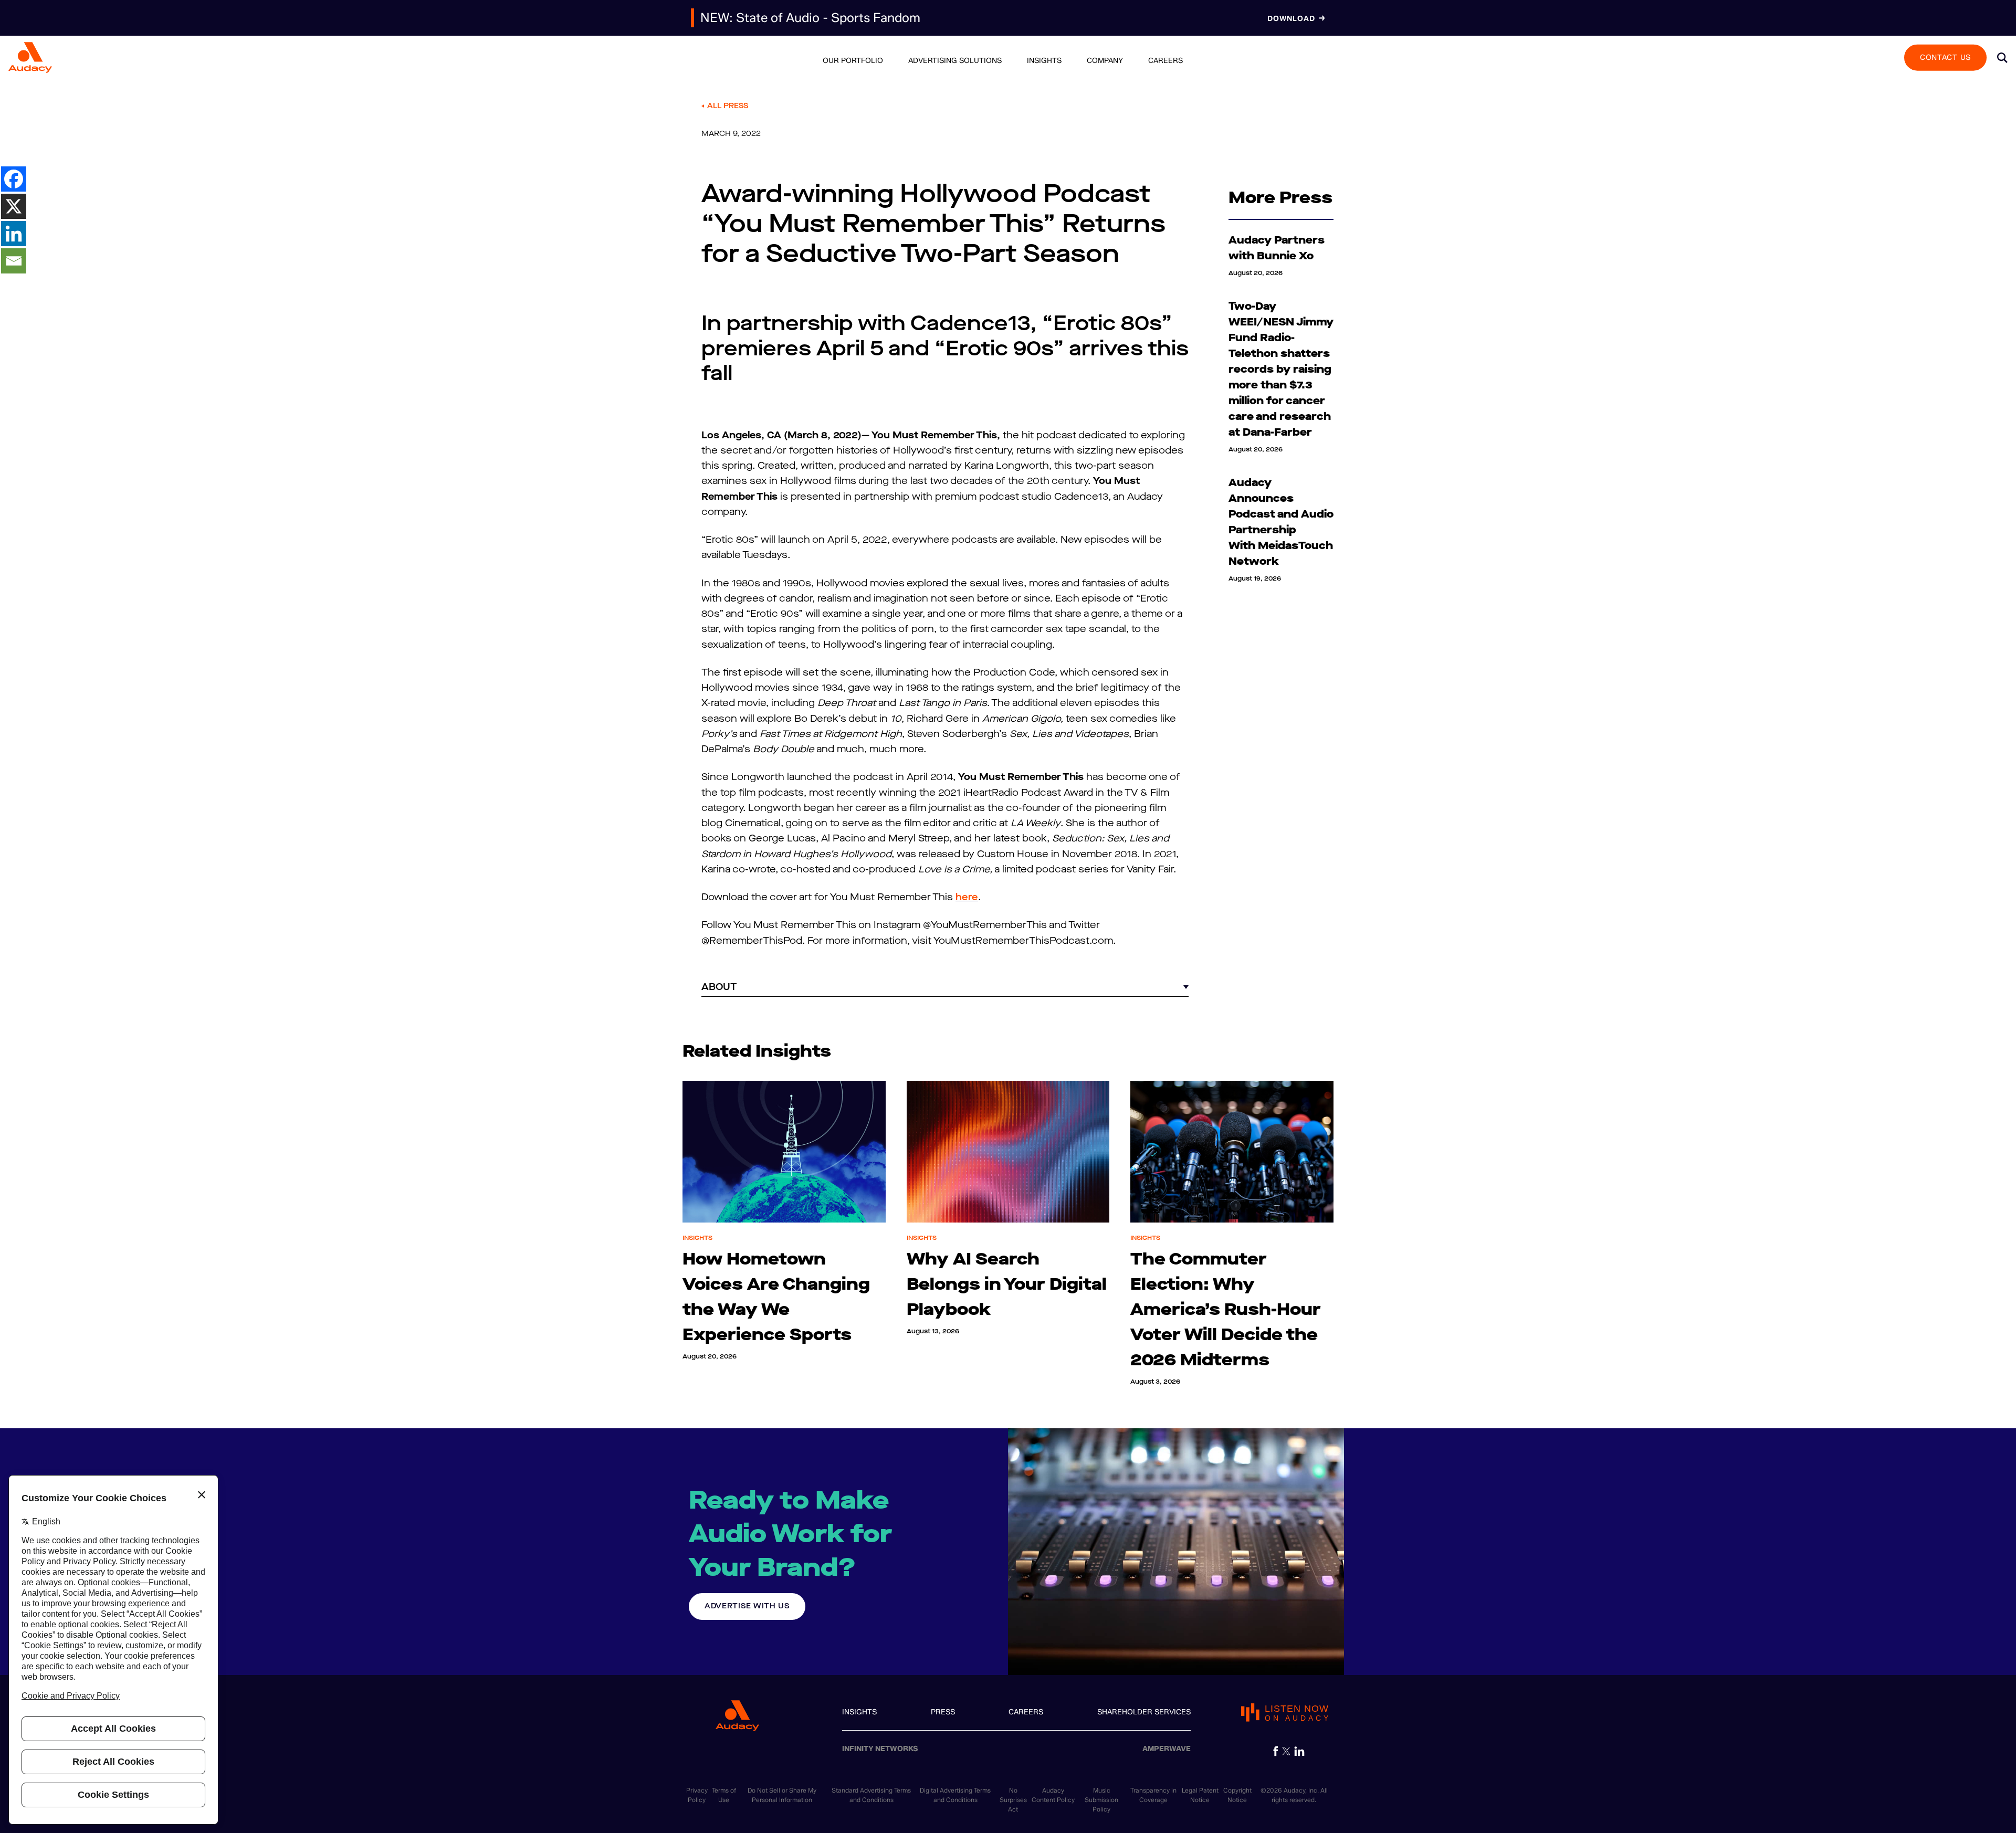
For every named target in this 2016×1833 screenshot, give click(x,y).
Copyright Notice (1237, 1795)
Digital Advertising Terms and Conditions (955, 1795)
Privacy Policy (697, 1795)
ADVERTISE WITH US (747, 1606)
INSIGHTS (859, 1712)
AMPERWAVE (1167, 1749)
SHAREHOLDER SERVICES (1144, 1712)
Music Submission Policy (1101, 1800)
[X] (14, 206)
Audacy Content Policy (1053, 1795)
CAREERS (1026, 1712)
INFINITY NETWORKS (880, 1749)
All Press (728, 106)
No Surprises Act (1013, 1800)
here (967, 897)
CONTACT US (1945, 57)
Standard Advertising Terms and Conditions (871, 1795)
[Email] (14, 261)
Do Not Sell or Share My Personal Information (782, 1795)
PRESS (943, 1712)
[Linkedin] (14, 234)
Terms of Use (724, 1795)
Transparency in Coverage (1153, 1795)
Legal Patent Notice (1200, 1795)
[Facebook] (14, 179)
